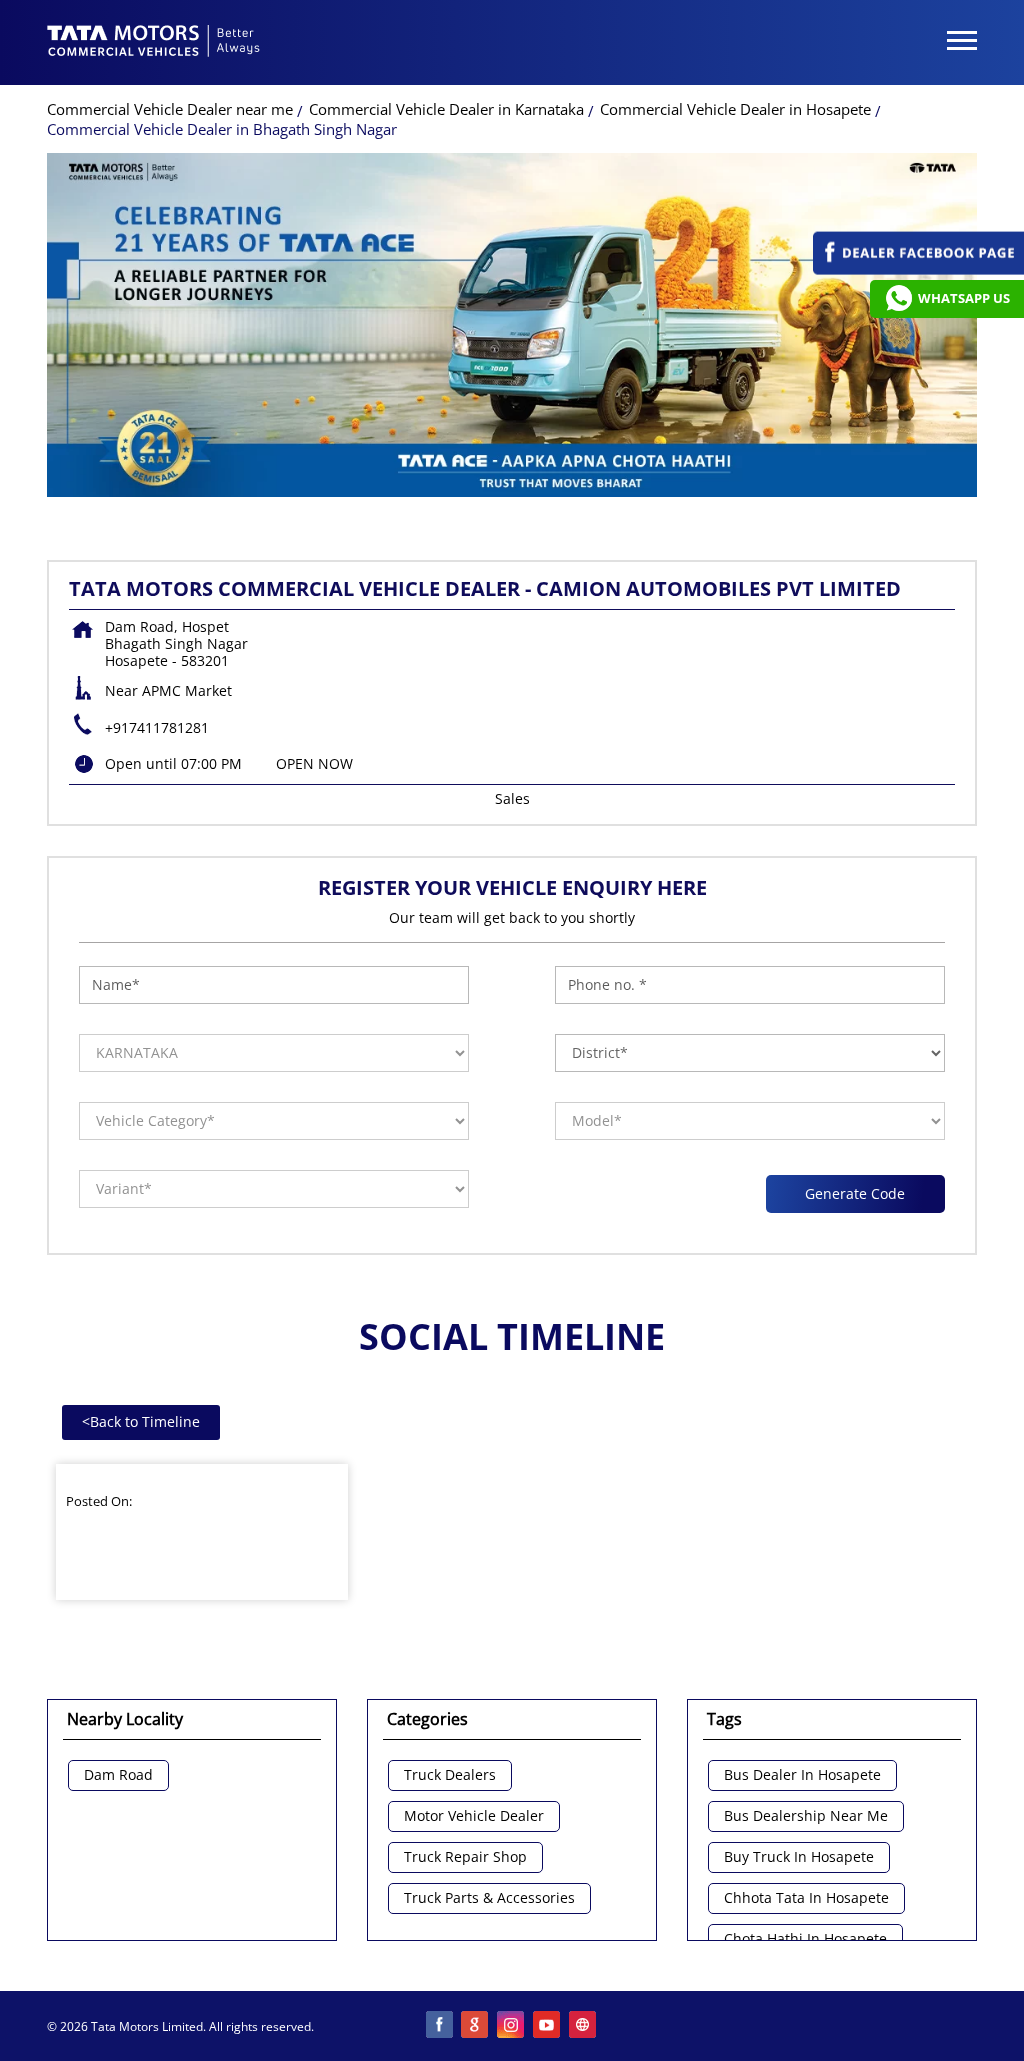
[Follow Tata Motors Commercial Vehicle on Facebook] (440, 2026)
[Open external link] (918, 269)
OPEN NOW (314, 763)
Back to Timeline (141, 1421)
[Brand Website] (584, 2026)
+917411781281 (157, 727)
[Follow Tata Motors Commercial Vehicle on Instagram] (512, 2026)
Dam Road (118, 1775)
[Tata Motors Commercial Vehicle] (154, 43)
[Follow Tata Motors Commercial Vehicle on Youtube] (548, 2026)
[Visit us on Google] (476, 2026)
